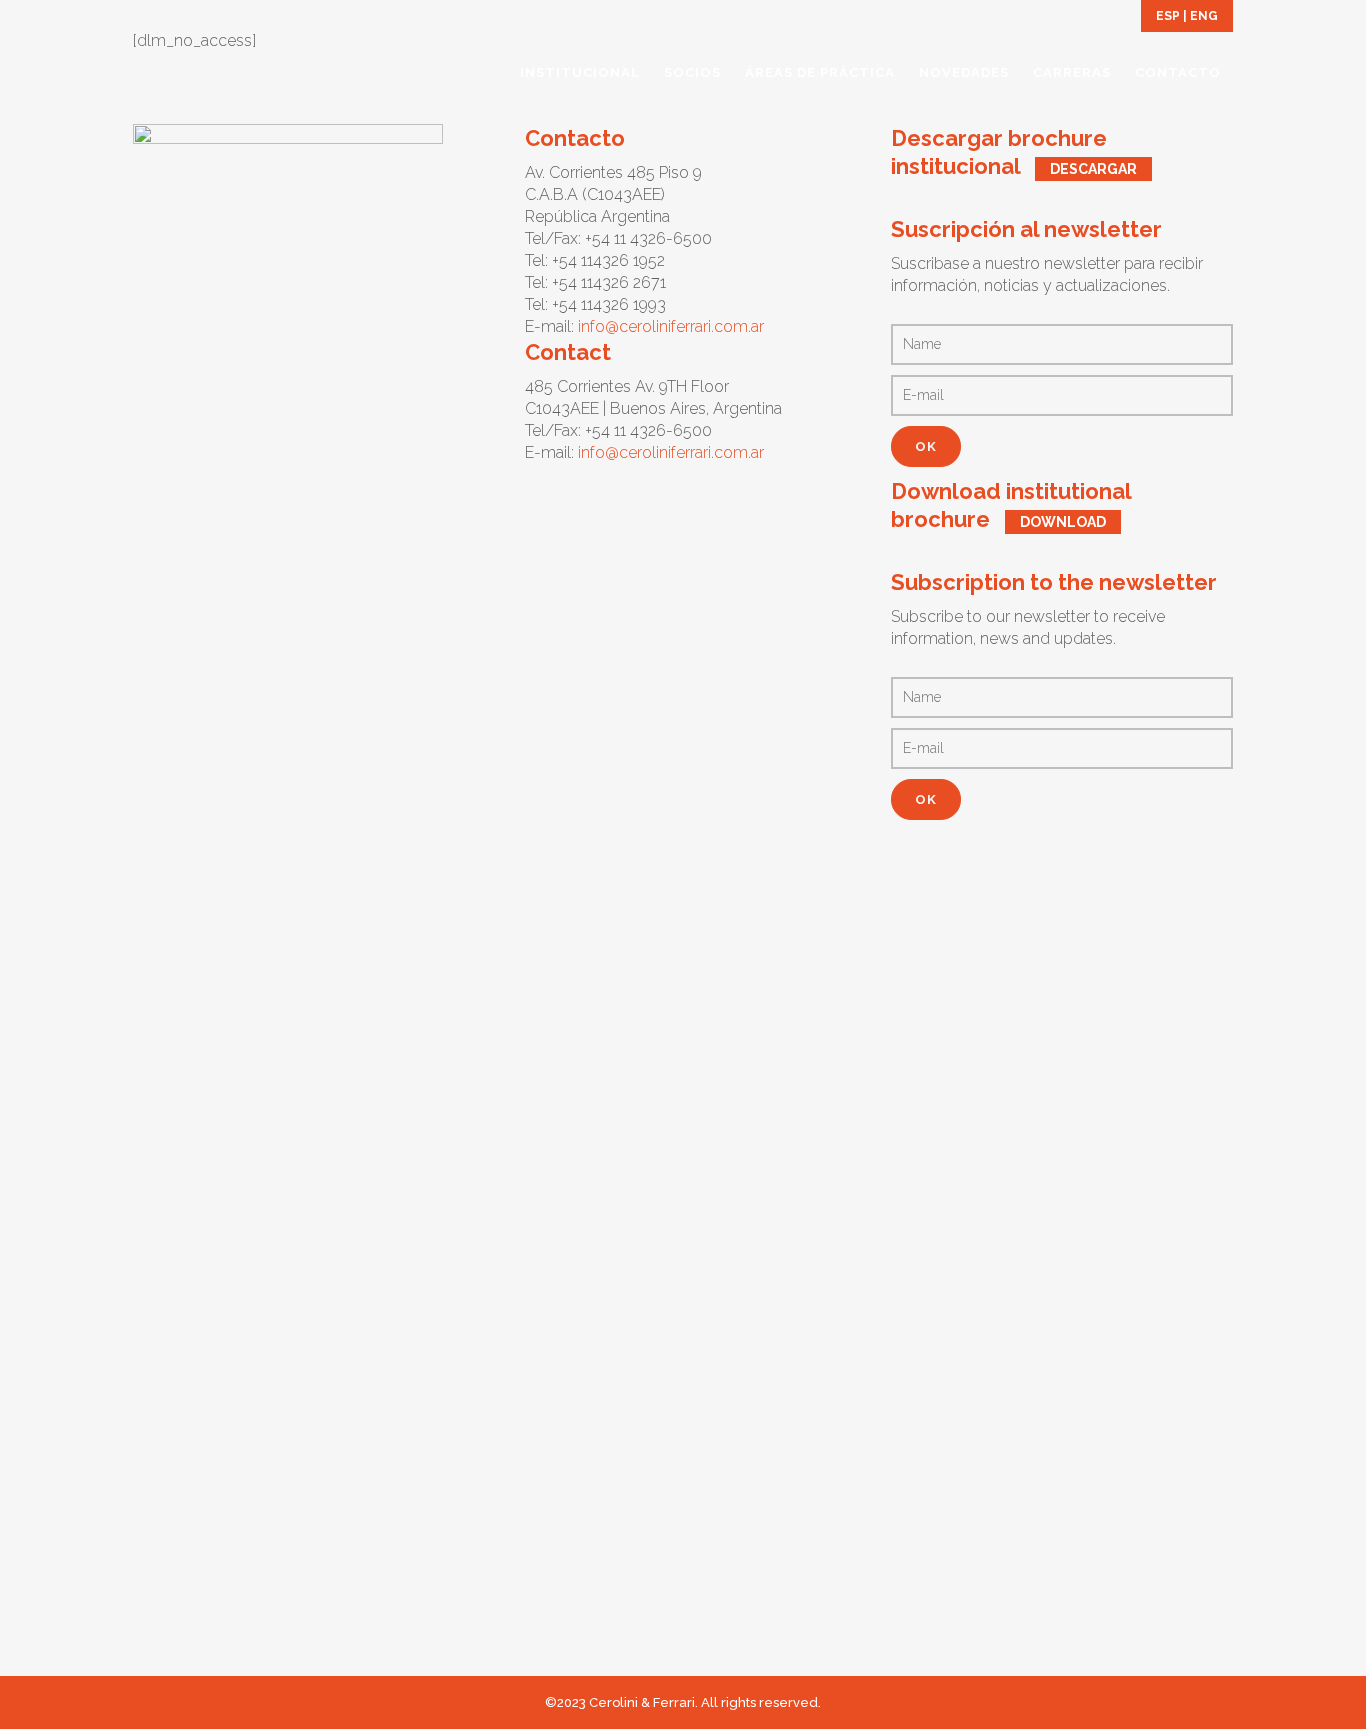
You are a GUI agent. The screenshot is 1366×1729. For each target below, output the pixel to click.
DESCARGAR (1093, 169)
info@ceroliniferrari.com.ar (671, 326)
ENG (1204, 16)
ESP (1168, 16)
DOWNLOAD (1063, 522)
